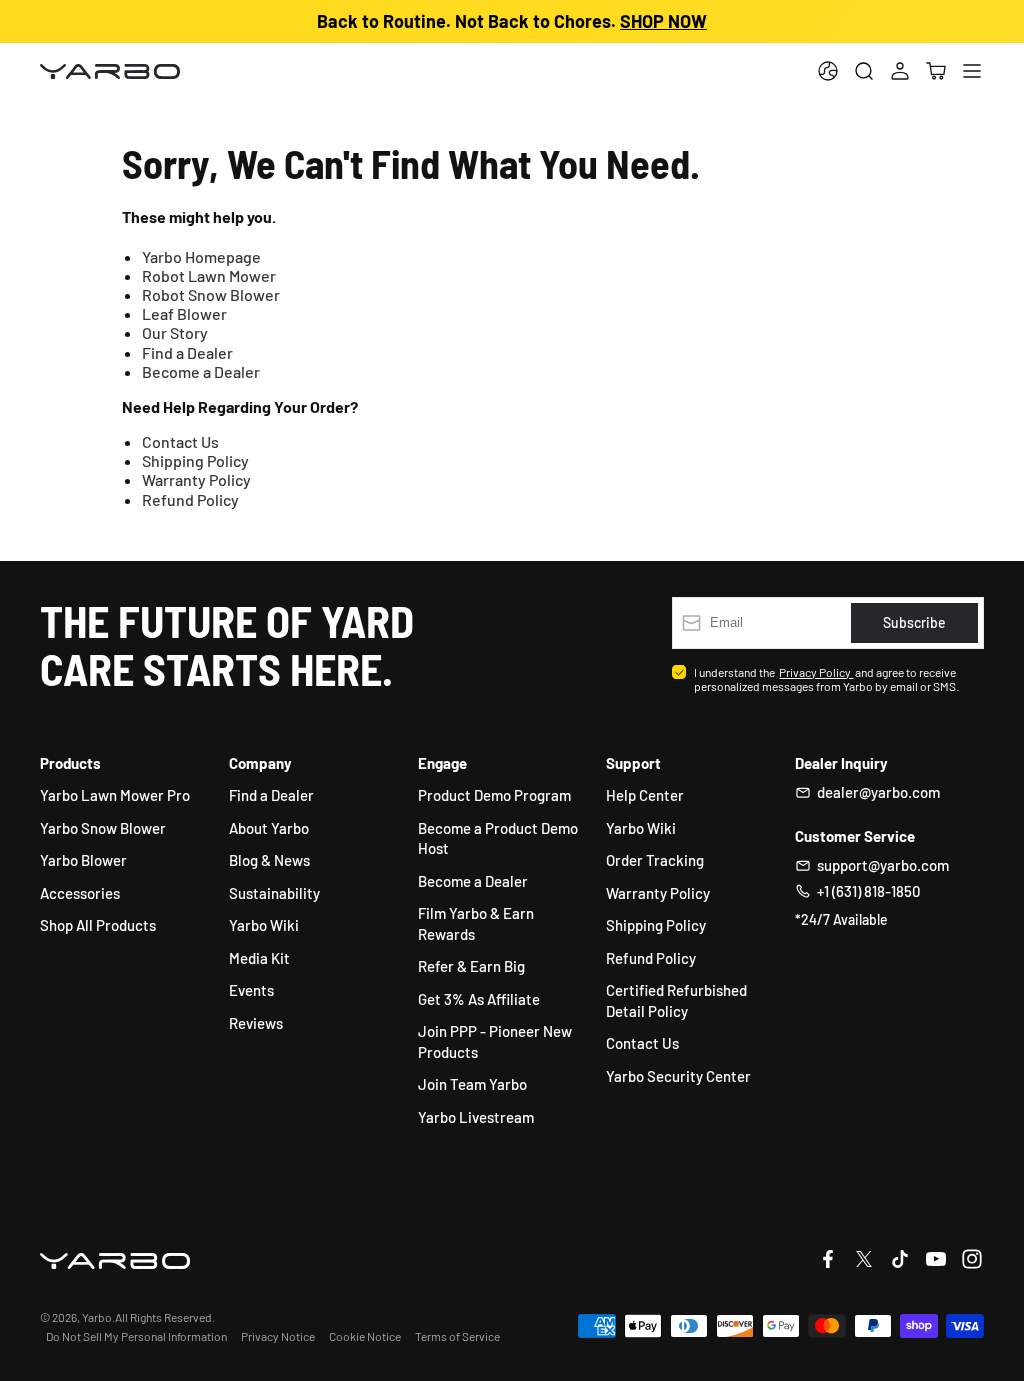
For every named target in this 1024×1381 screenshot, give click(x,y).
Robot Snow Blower (211, 294)
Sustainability (274, 893)
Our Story (175, 332)
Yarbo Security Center (678, 1076)
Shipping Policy (195, 460)
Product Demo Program (494, 795)
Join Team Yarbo (472, 1084)
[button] (936, 71)
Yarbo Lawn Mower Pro (115, 795)
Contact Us (180, 441)
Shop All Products (98, 925)
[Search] (864, 71)
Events (251, 990)
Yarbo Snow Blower (103, 828)
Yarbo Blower (83, 860)
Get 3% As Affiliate (479, 999)
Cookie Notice (365, 1336)
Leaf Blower (184, 313)
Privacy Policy (816, 672)
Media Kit (259, 958)
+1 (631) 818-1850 (868, 891)
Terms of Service (457, 1336)
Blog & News (269, 860)
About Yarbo (269, 828)
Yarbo (97, 1317)
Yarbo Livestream (476, 1117)
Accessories (80, 893)
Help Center (645, 795)
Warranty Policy (196, 479)
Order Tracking (655, 860)
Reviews (256, 1023)
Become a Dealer (201, 371)
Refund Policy (190, 499)
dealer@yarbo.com (878, 792)
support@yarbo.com (883, 865)
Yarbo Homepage (201, 256)
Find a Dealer (187, 352)
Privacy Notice (278, 1336)
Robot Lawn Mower (209, 275)
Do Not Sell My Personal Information (136, 1336)
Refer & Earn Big (471, 966)
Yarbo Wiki (264, 925)
